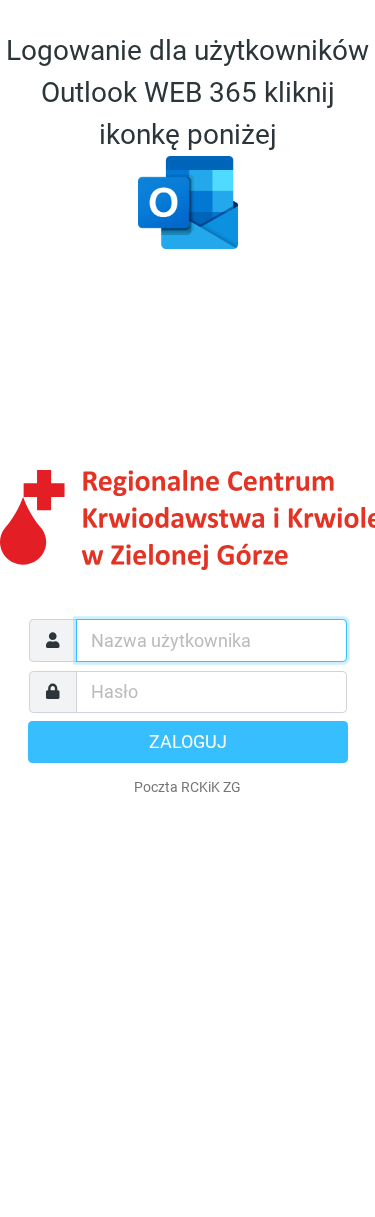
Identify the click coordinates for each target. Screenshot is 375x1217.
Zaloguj (188, 742)
